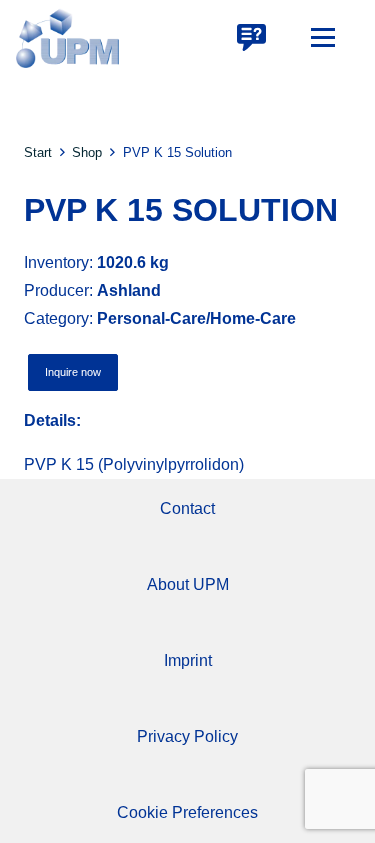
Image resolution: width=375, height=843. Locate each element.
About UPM (188, 584)
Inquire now (73, 372)
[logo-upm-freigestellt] (67, 38)
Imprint (188, 660)
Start (38, 152)
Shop (87, 152)
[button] (323, 38)
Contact (187, 508)
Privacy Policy (187, 736)
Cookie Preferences (187, 812)
